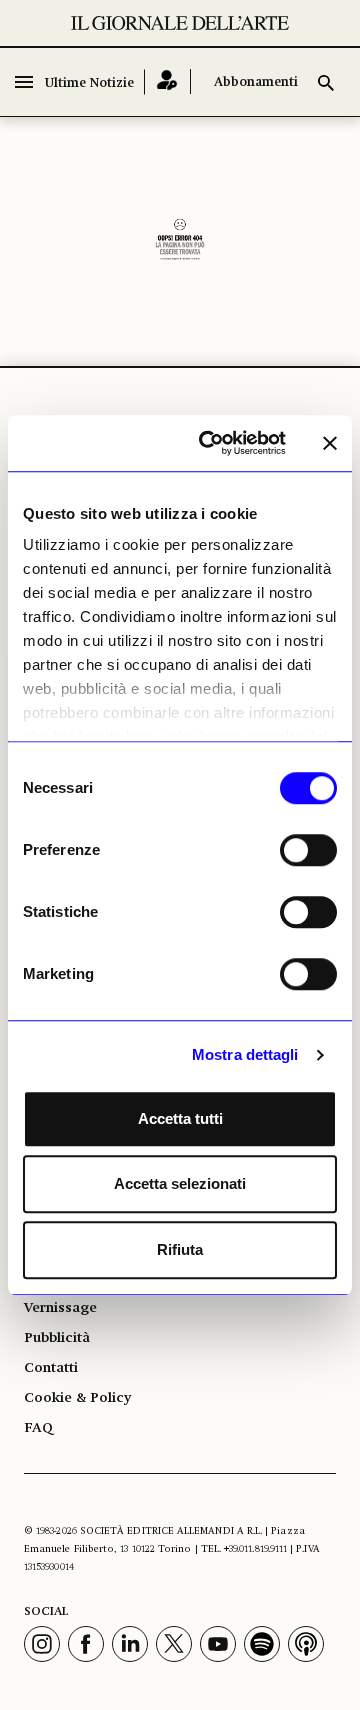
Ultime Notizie (89, 83)
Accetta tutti (180, 1118)
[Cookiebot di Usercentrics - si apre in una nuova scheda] (211, 443)
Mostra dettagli (245, 1054)
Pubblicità (57, 1338)
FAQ (38, 1428)
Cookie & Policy (77, 1398)
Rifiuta (180, 1249)
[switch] (308, 850)
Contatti (51, 1368)
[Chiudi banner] (330, 443)
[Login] (167, 81)
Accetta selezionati (180, 1183)
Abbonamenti (256, 82)
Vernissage (60, 1308)
